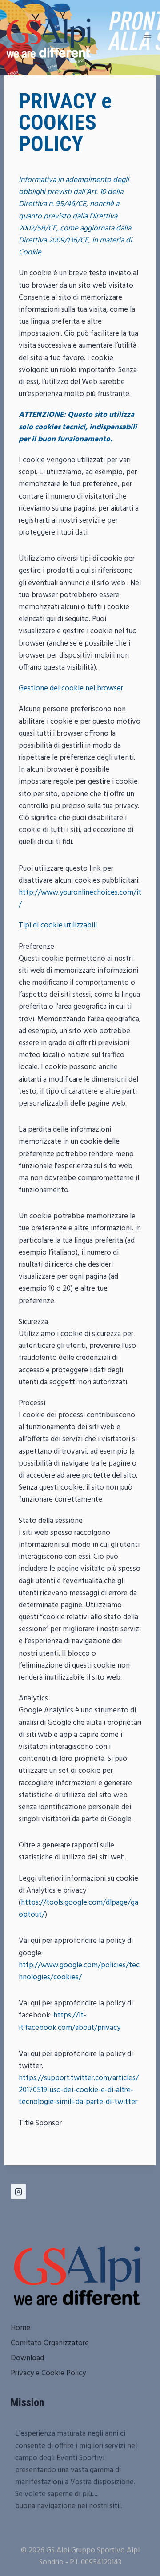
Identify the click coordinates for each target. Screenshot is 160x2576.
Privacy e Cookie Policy (48, 2373)
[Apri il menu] (147, 38)
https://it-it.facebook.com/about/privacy (70, 2021)
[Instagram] (18, 2192)
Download (27, 2358)
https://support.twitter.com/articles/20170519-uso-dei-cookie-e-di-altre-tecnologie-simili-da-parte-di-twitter (79, 2090)
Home (20, 2328)
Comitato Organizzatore (50, 2343)
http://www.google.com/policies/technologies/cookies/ (79, 1971)
